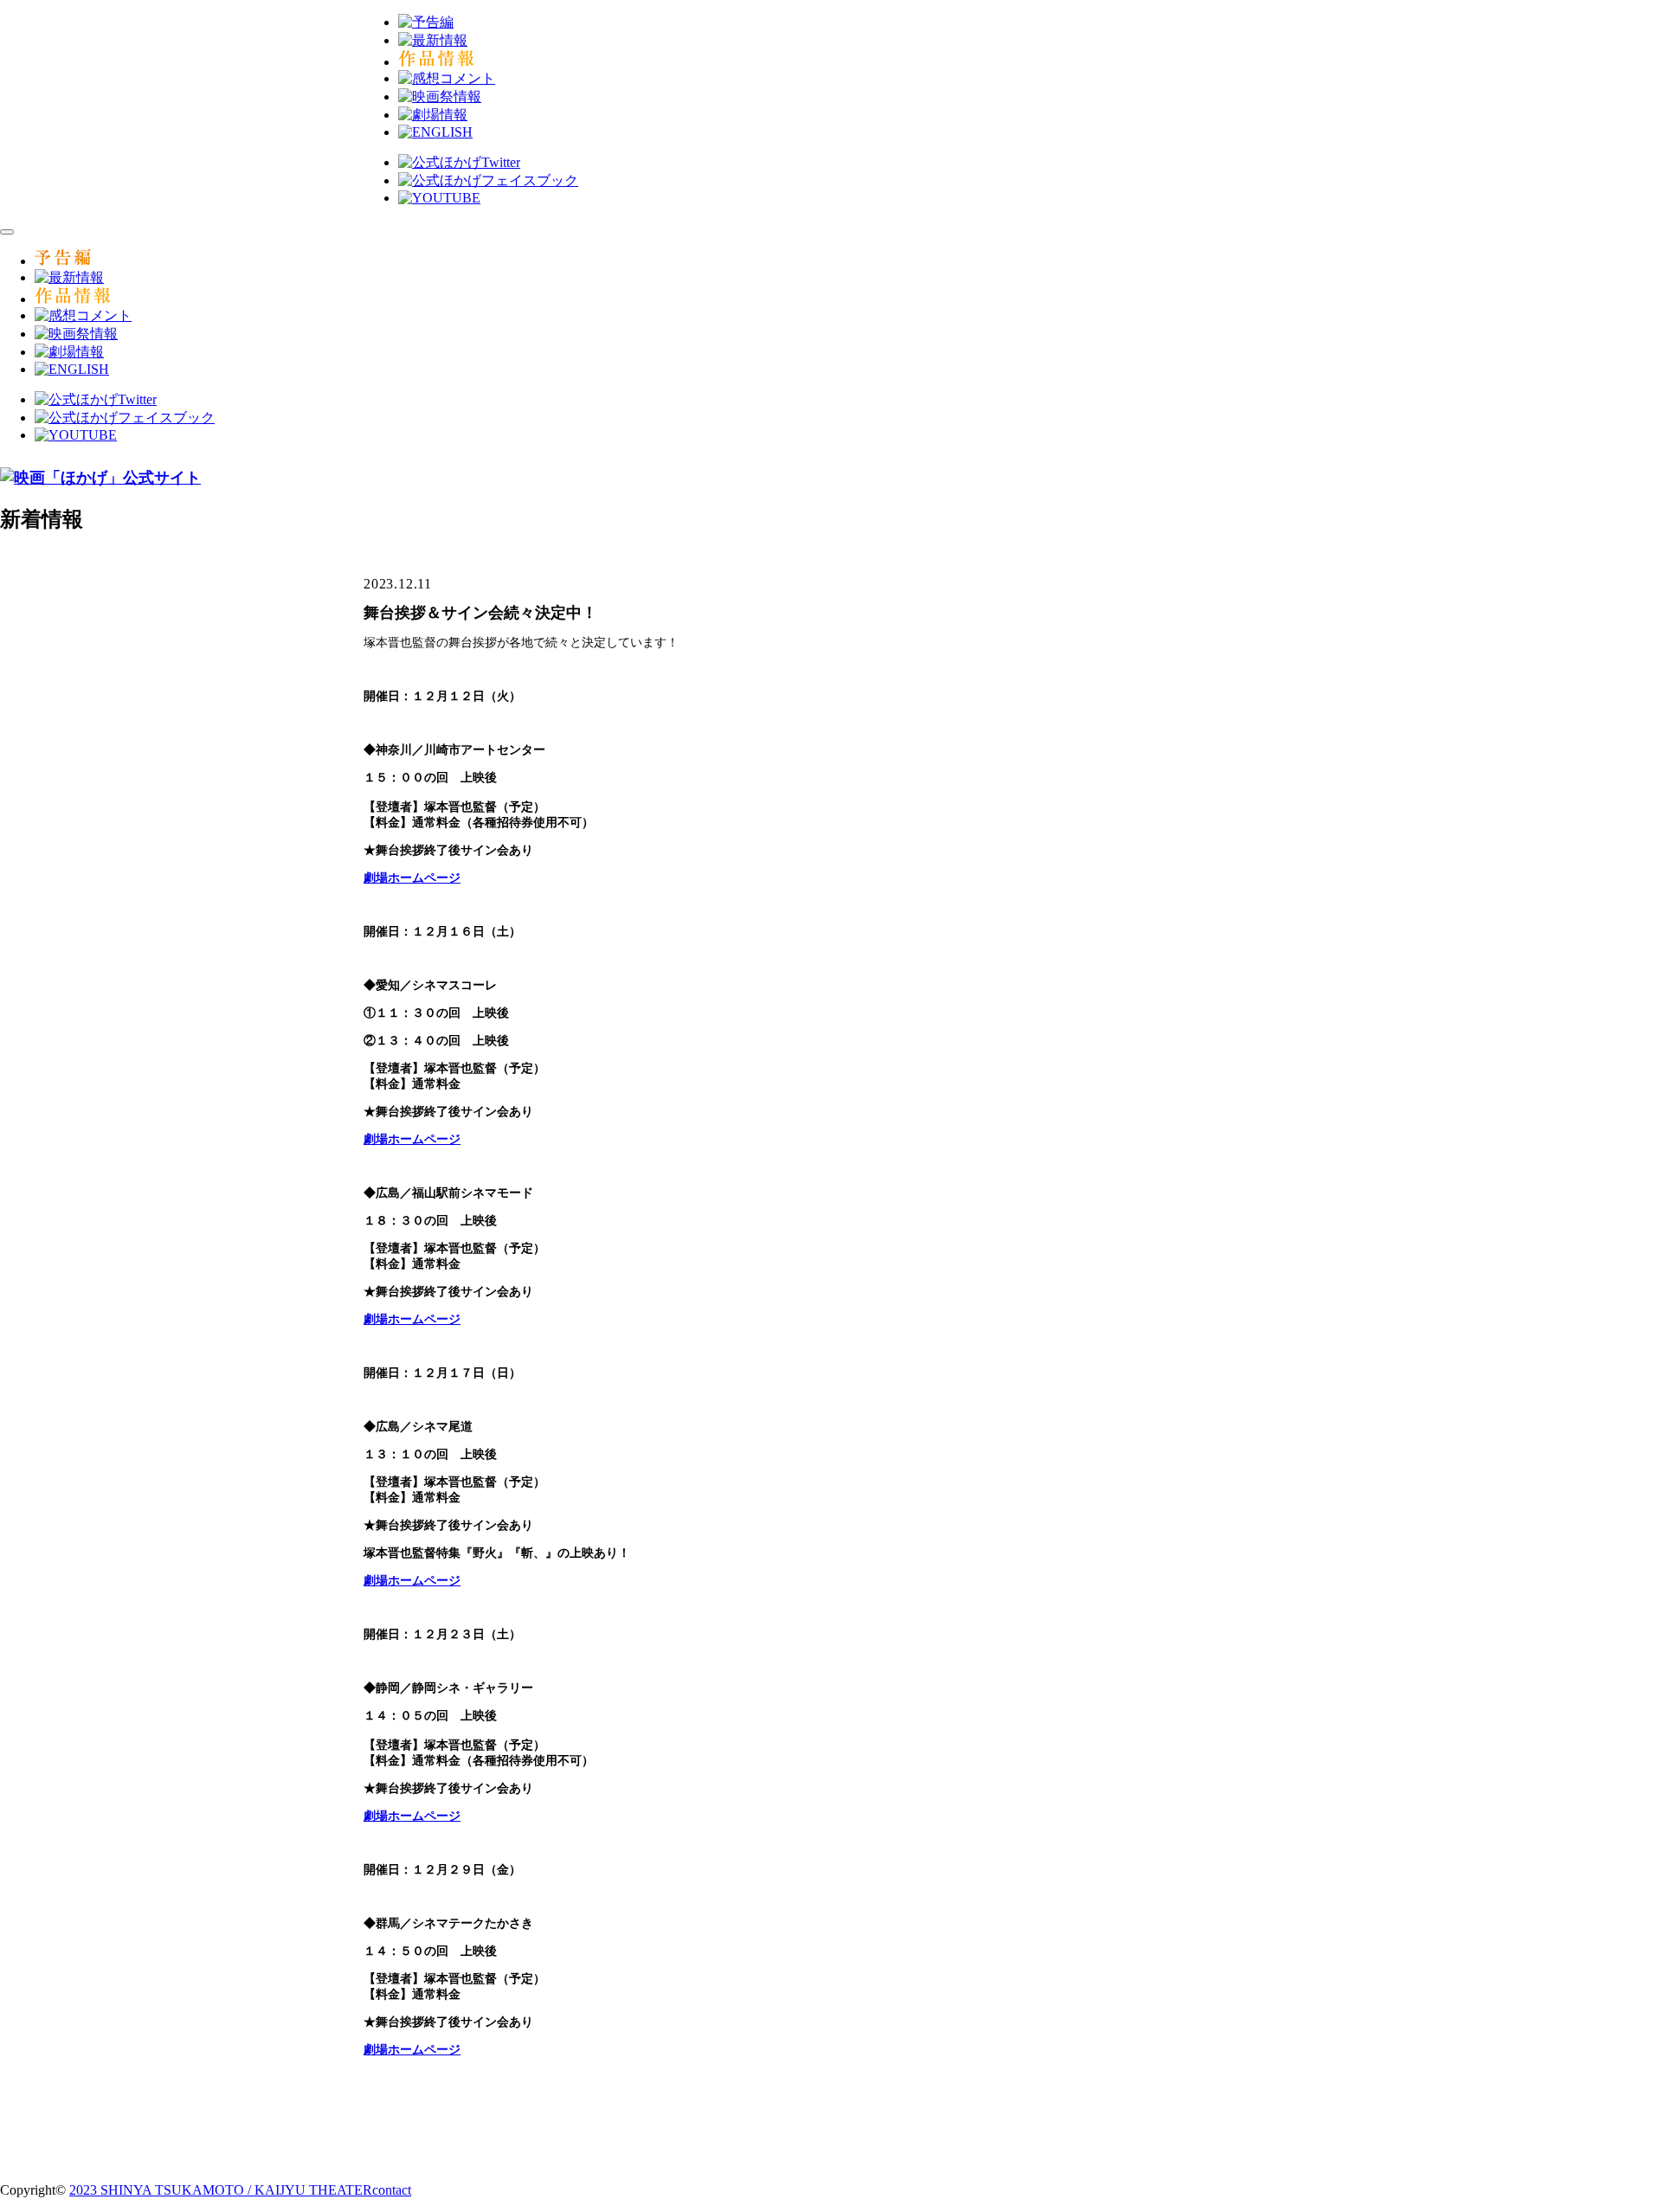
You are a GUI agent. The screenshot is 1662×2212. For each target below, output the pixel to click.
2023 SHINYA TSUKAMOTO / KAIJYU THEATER (221, 2190)
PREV (718, 2120)
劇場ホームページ (412, 1816)
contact (392, 2190)
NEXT (943, 2120)
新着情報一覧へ (841, 2120)
